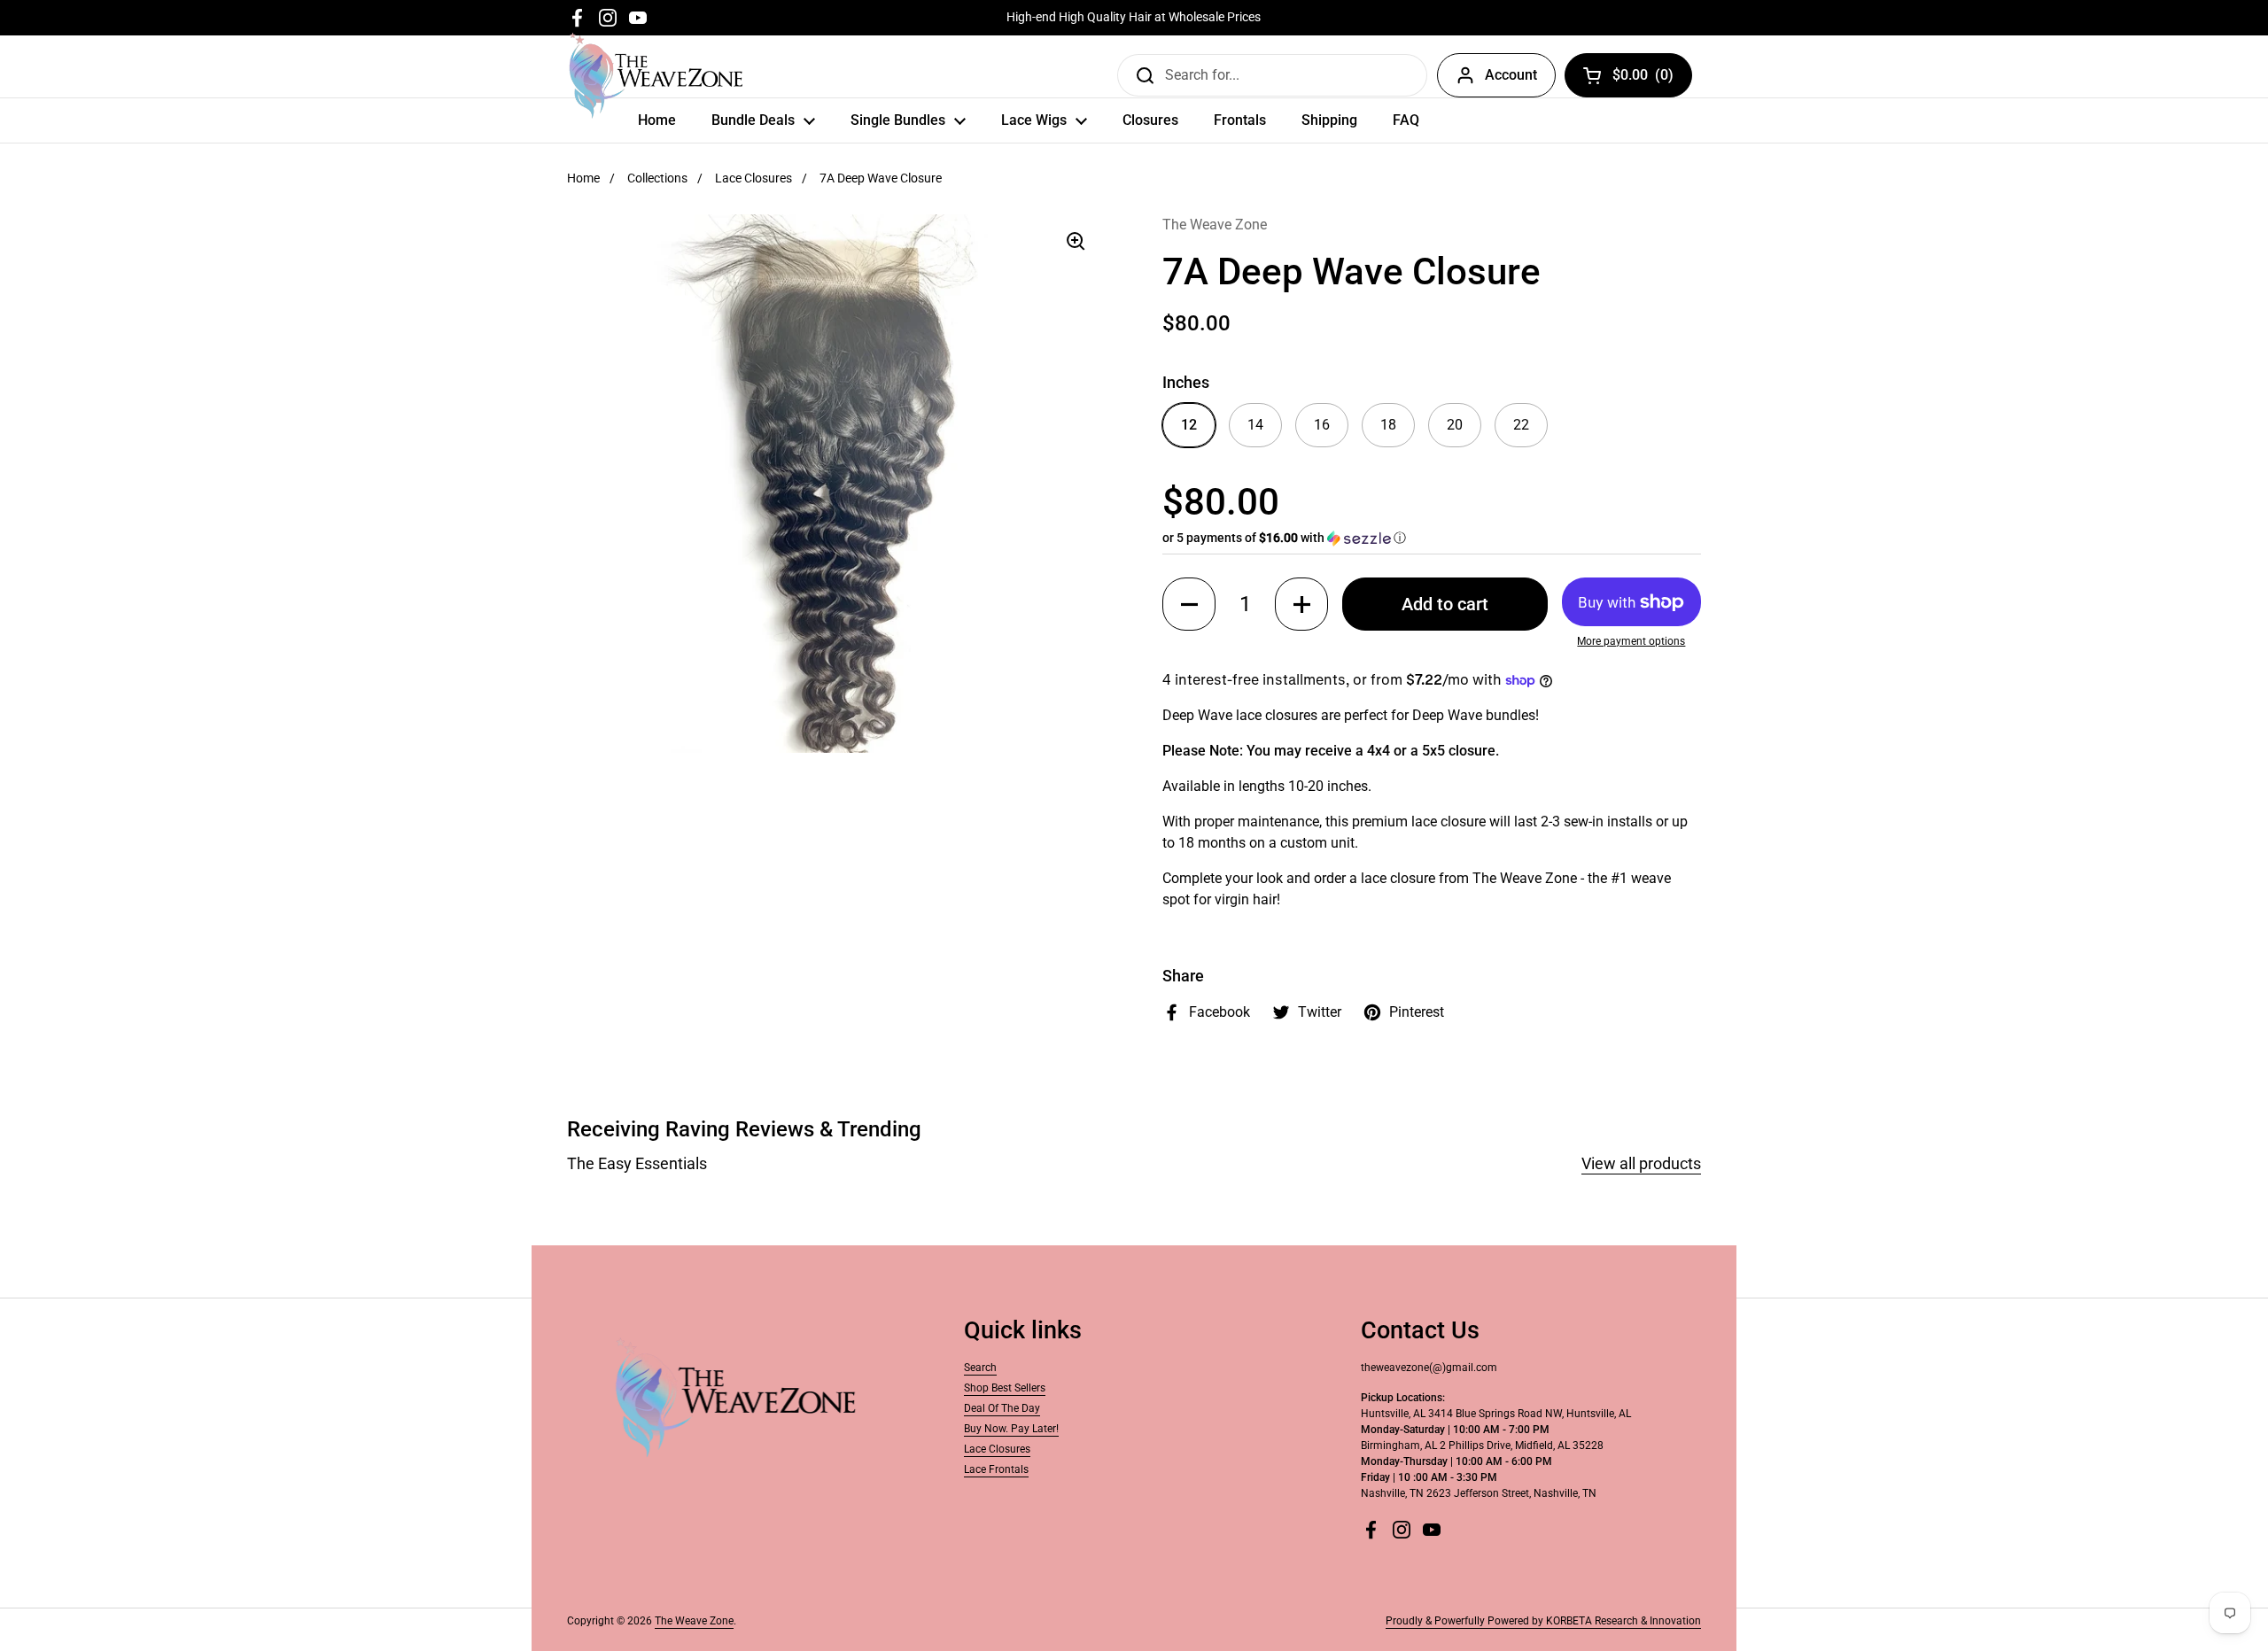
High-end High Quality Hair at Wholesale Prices (1134, 17)
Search (980, 1368)
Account (1511, 75)
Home (583, 178)
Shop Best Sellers (1005, 1388)
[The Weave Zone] (656, 75)
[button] (1432, 538)
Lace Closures (753, 178)
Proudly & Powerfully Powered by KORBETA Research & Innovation (1543, 1621)
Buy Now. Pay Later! (1011, 1429)
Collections (657, 178)
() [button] (1643, 78)
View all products (1641, 1163)
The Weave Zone (694, 1621)
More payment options (1631, 641)
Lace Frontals (996, 1469)
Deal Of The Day (1002, 1408)
